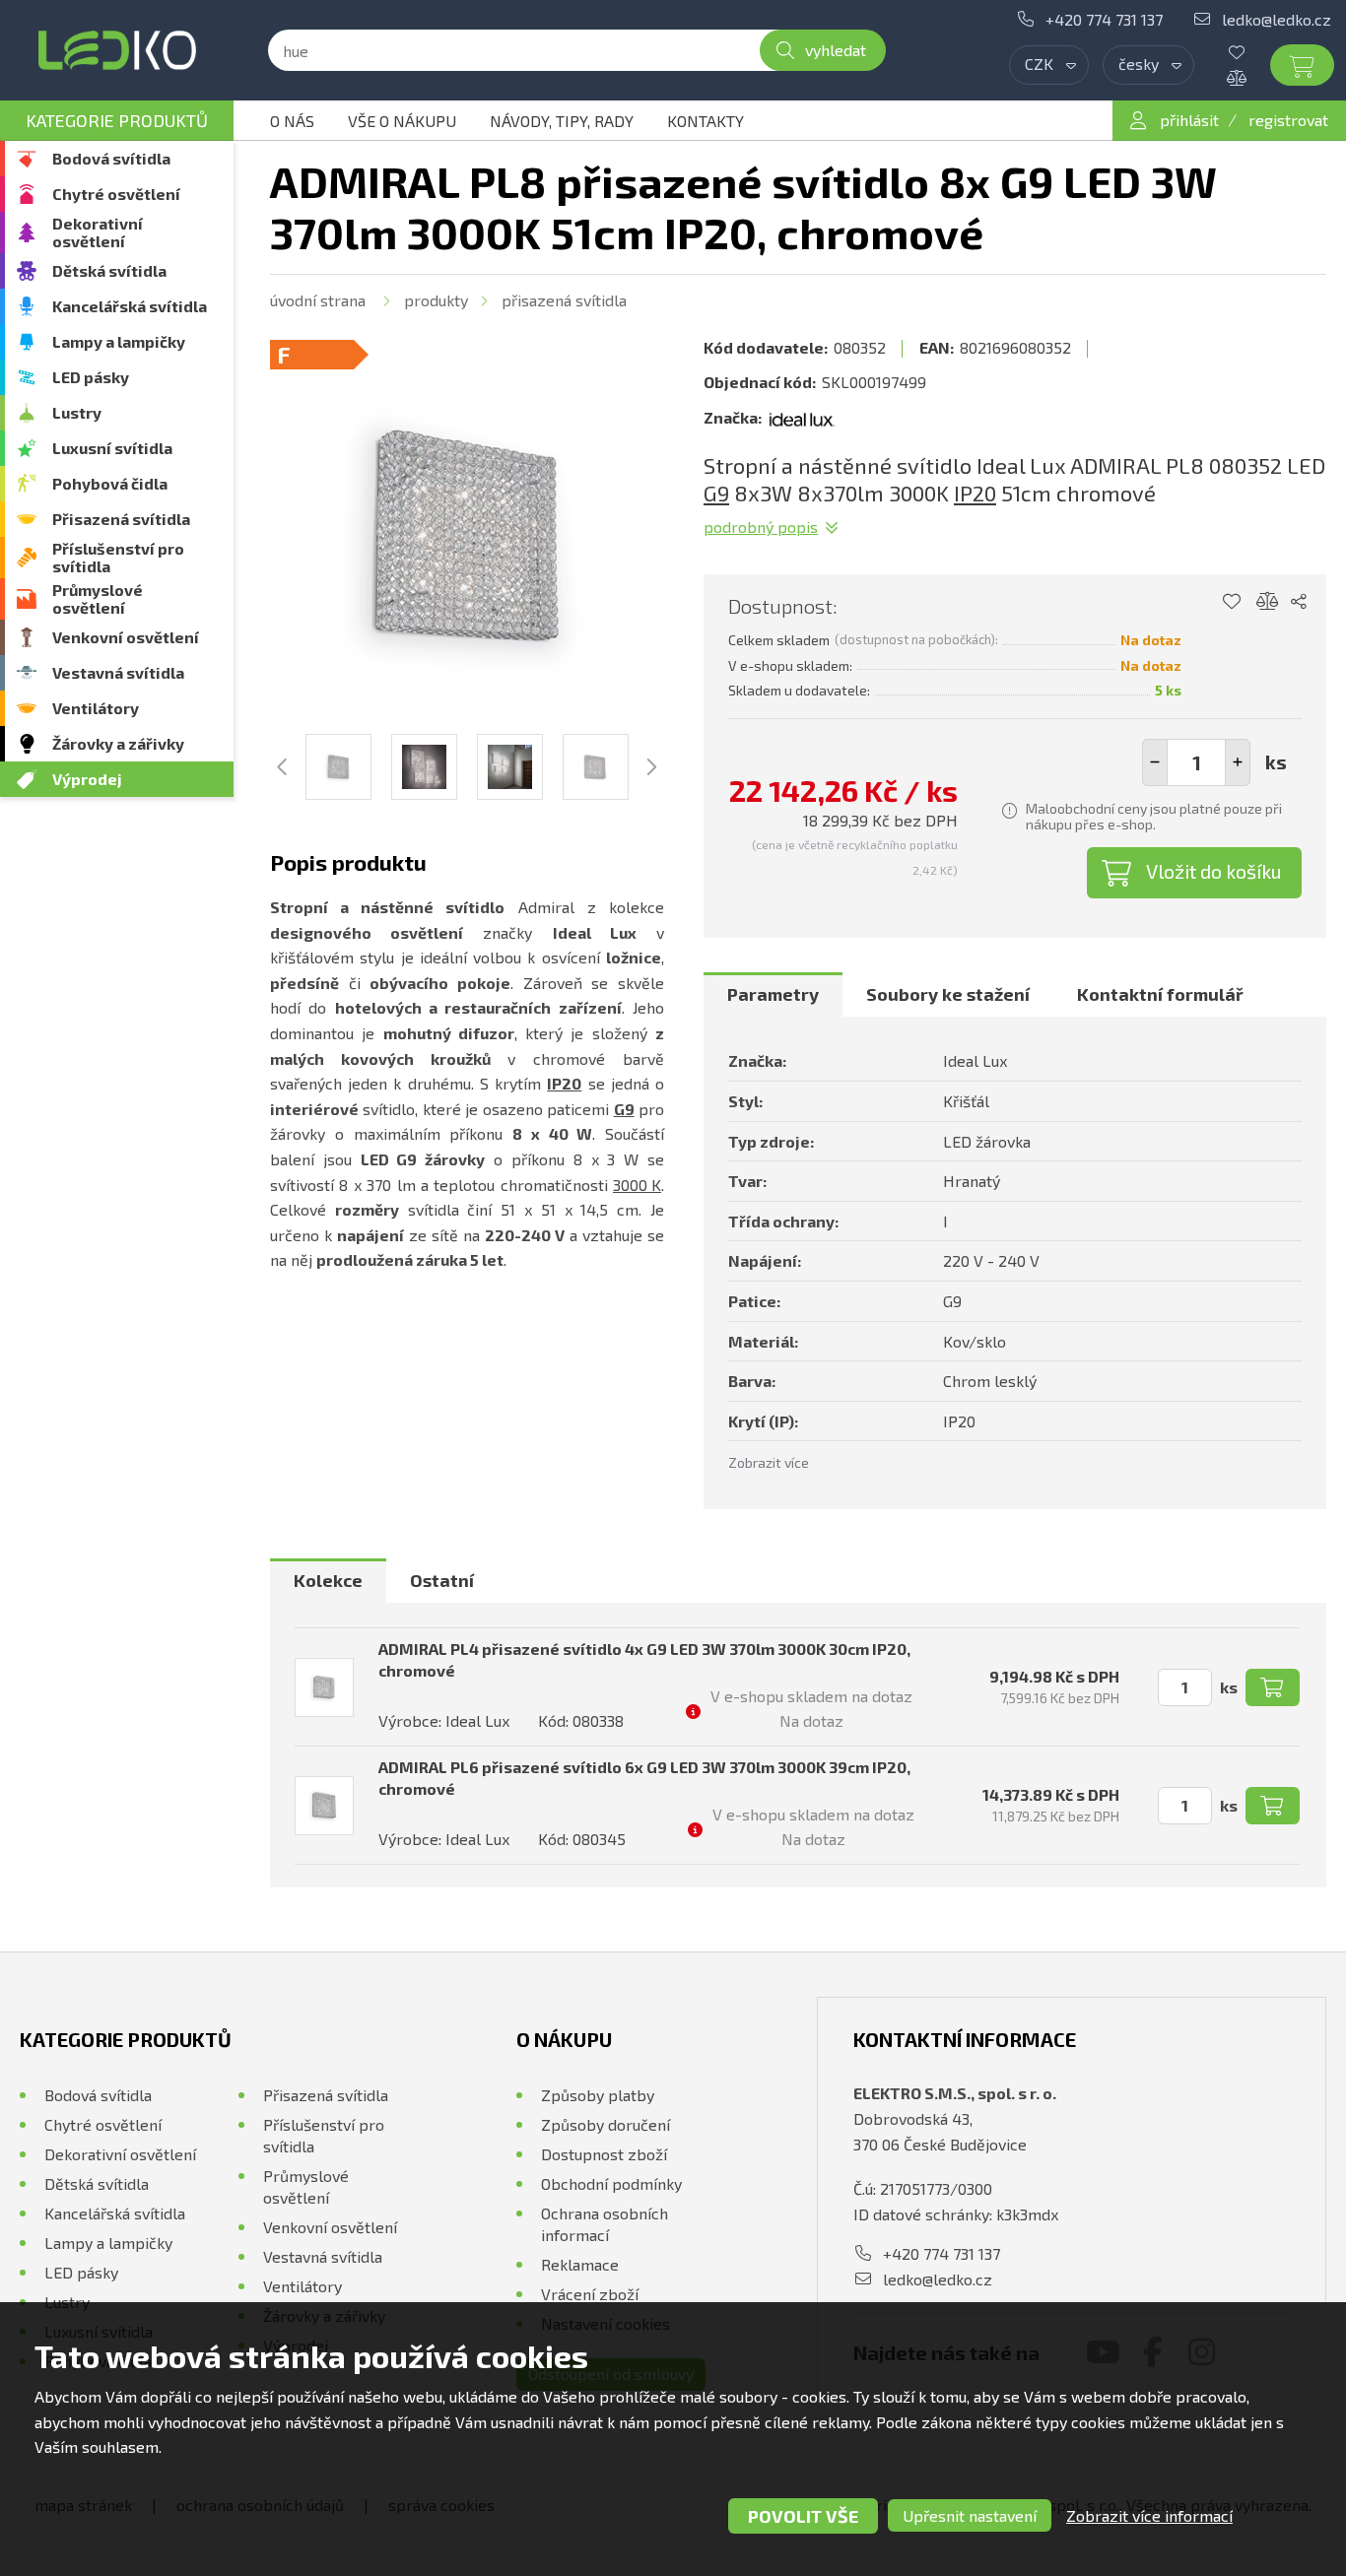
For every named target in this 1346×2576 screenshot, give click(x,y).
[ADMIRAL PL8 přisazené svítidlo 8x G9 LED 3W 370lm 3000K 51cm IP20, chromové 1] (467, 537)
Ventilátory (96, 708)
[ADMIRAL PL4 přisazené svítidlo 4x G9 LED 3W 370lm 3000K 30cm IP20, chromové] (324, 1687)
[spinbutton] (1196, 762)
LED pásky (91, 377)
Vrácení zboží (590, 2294)
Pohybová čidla (110, 483)
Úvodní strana (318, 300)
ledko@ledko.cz (1277, 19)
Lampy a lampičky (119, 341)
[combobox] (1049, 65)
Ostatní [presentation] (442, 1580)
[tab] (773, 995)
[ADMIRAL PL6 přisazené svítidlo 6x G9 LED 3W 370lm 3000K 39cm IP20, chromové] (324, 1806)
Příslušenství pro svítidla (118, 557)
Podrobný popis (761, 527)
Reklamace (580, 2264)
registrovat (1288, 120)
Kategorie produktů (117, 120)
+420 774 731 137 (1104, 19)
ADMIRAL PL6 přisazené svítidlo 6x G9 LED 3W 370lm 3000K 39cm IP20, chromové (644, 1778)
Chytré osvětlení (116, 194)
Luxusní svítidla (112, 448)
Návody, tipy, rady (562, 121)
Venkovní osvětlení (126, 637)
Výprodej (87, 779)
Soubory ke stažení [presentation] (948, 994)
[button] (1238, 762)
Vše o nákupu (402, 121)
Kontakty (706, 121)
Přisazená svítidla (121, 519)
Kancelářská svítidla (130, 306)
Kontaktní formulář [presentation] (1160, 994)
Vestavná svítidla (118, 672)
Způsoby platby (598, 2095)
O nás (292, 121)
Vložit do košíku (1214, 871)
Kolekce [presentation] (328, 1580)
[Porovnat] (1251, 78)
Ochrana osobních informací (605, 2224)
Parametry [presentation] (773, 994)
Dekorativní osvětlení (98, 232)
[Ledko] (117, 50)
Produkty (436, 300)
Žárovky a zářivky (118, 743)
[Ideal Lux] (802, 418)
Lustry (77, 412)
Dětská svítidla (109, 270)
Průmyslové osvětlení (98, 598)
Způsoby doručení (606, 2124)
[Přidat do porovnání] (1268, 602)
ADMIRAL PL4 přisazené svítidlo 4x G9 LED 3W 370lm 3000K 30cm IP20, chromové (644, 1659)
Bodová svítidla (111, 158)
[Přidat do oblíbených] (1231, 602)
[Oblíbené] (1251, 52)
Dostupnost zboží (604, 2154)
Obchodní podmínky (611, 2183)
